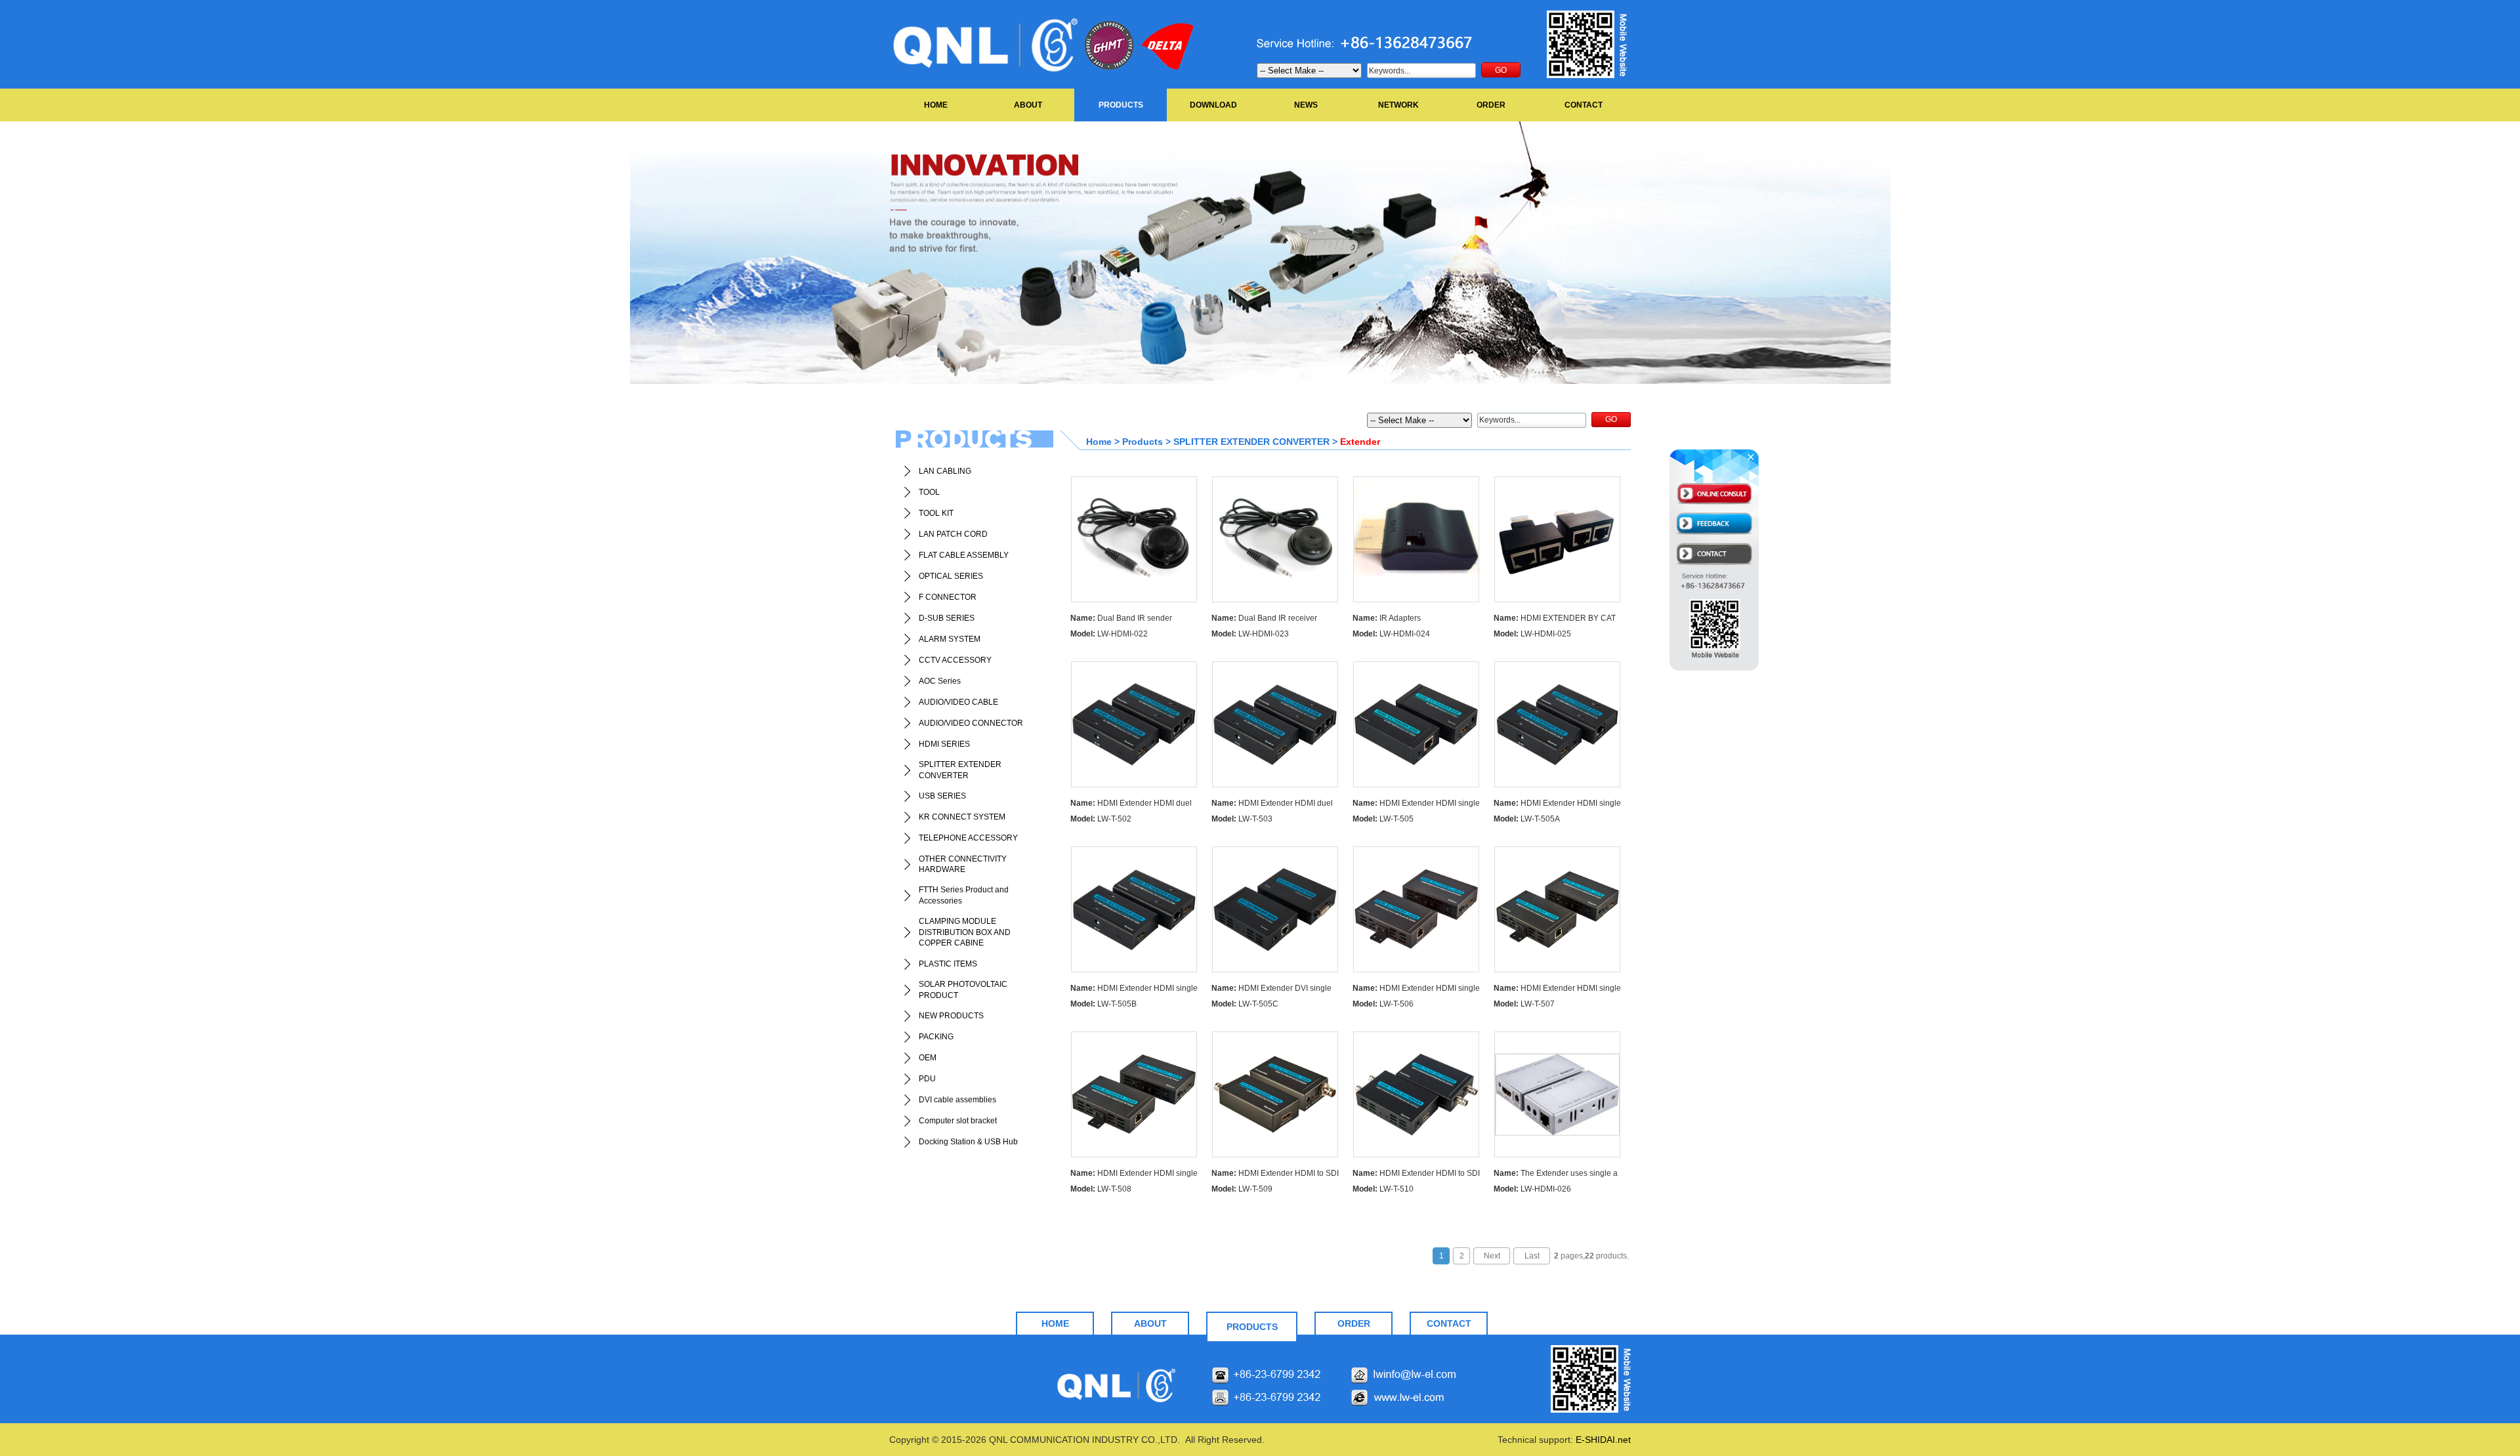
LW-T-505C (1245, 1004)
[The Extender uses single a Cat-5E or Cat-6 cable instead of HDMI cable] (1557, 1094)
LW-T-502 (1101, 819)
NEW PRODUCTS (951, 1016)
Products (1143, 442)
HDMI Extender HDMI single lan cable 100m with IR (1416, 990)
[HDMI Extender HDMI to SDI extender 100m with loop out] (1416, 1094)
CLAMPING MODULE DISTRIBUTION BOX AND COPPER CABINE (965, 932)
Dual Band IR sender (1121, 618)
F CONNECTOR (948, 597)
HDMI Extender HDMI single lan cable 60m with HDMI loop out (1134, 990)
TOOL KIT (936, 513)
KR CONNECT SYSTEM (962, 817)
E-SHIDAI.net (1603, 1440)
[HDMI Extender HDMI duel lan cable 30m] (1134, 724)
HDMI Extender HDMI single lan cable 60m (1416, 805)
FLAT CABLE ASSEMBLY (964, 555)
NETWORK (1398, 105)
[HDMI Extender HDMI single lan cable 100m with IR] (1416, 909)
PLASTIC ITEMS (948, 964)
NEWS (1306, 105)
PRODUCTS (1121, 105)
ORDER (1491, 105)
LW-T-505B (1103, 1004)
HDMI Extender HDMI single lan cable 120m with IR (1557, 990)
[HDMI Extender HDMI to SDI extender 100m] (1275, 1094)
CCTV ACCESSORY (955, 660)
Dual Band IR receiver (1264, 618)
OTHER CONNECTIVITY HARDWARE (963, 864)
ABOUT (1028, 105)
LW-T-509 (1242, 1189)
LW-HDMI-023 (1250, 634)
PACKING (936, 1037)
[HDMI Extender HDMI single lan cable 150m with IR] (1134, 1094)
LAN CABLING (945, 471)
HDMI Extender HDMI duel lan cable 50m (1272, 805)
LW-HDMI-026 (1532, 1189)
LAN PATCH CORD (953, 534)
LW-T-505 (1383, 819)
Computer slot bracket (958, 1121)
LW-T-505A (1527, 819)
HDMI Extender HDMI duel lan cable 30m (1131, 805)
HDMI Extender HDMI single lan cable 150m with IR (1134, 1175)
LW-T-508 (1101, 1189)
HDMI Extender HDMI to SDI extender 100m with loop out (1416, 1175)
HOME (936, 105)
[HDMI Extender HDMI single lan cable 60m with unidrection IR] (1557, 724)
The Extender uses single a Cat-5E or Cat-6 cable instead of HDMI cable (1556, 1175)
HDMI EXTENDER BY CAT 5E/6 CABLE (1555, 620)
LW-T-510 (1383, 1189)
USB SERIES (942, 796)
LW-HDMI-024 (1391, 634)
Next (1492, 1256)
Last (1532, 1256)
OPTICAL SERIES (951, 576)
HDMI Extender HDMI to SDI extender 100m (1275, 1175)
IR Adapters (1387, 618)
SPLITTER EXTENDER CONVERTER (960, 770)
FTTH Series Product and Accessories (964, 895)
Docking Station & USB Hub (968, 1142)
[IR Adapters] (1416, 539)
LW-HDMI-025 (1532, 634)
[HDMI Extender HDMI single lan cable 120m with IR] (1557, 909)
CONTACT (1584, 105)
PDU (927, 1079)
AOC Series (940, 681)
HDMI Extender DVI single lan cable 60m (1271, 990)
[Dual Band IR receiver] (1275, 539)
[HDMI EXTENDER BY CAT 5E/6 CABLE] (1557, 539)
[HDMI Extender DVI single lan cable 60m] (1275, 909)
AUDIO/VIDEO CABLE (958, 702)
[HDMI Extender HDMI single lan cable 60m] (1416, 724)
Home (1099, 442)
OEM (928, 1058)
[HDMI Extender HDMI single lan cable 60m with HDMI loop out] (1134, 909)
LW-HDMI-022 (1109, 634)
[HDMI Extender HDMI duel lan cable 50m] (1275, 724)
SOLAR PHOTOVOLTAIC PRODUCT (963, 990)
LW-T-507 (1524, 1004)
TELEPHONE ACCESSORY (968, 838)
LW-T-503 (1242, 819)
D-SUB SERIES (947, 618)
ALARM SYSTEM (950, 639)
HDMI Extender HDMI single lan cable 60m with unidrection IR (1557, 805)
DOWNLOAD (1213, 105)
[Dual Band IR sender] (1134, 539)
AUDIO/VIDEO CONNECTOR (971, 723)
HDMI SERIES (944, 744)
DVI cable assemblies (957, 1100)
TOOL (929, 492)
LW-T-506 (1383, 1004)
